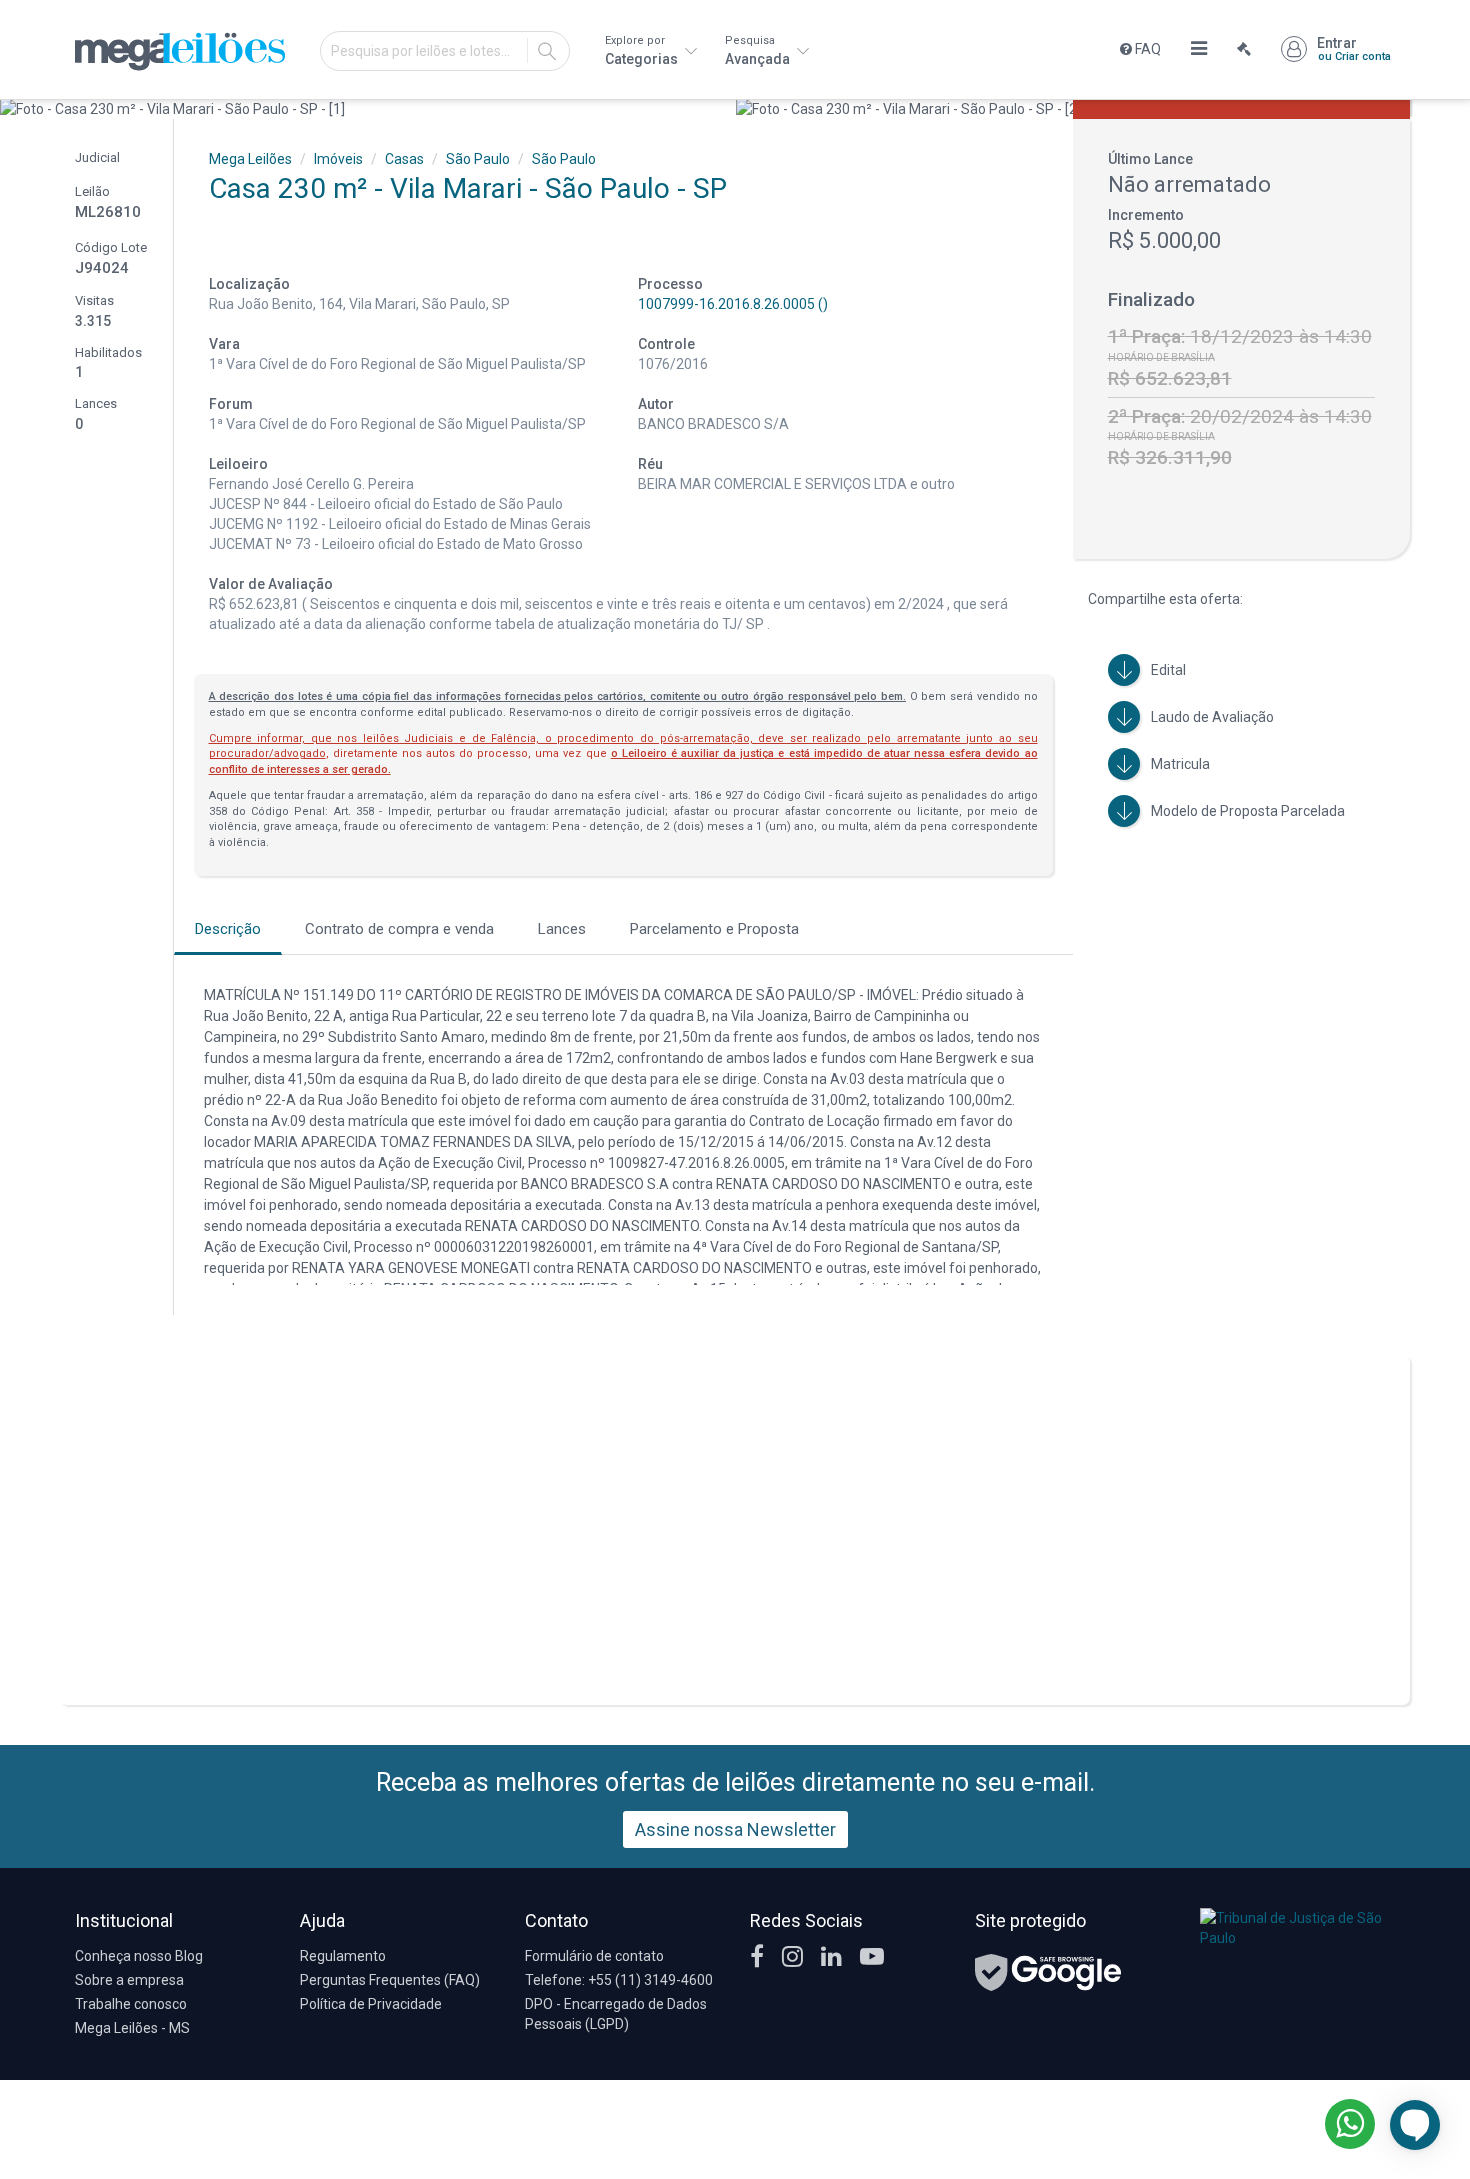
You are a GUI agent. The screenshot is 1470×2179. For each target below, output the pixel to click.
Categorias (643, 50)
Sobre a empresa (129, 1980)
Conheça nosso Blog (139, 1956)
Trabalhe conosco (131, 2004)
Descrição (228, 929)
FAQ (1146, 49)
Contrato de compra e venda (399, 929)
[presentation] (17, 109)
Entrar (1354, 49)
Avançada (759, 50)
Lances (562, 929)
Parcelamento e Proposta (714, 929)
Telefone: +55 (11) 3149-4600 (619, 1980)
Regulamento (343, 1956)
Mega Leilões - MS (132, 2028)
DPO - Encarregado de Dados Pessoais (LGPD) (616, 2014)
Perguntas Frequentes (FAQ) (390, 1980)
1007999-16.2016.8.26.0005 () (733, 304)
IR (547, 51)
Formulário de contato (594, 1956)
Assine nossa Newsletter (735, 1829)
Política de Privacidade (371, 2004)
